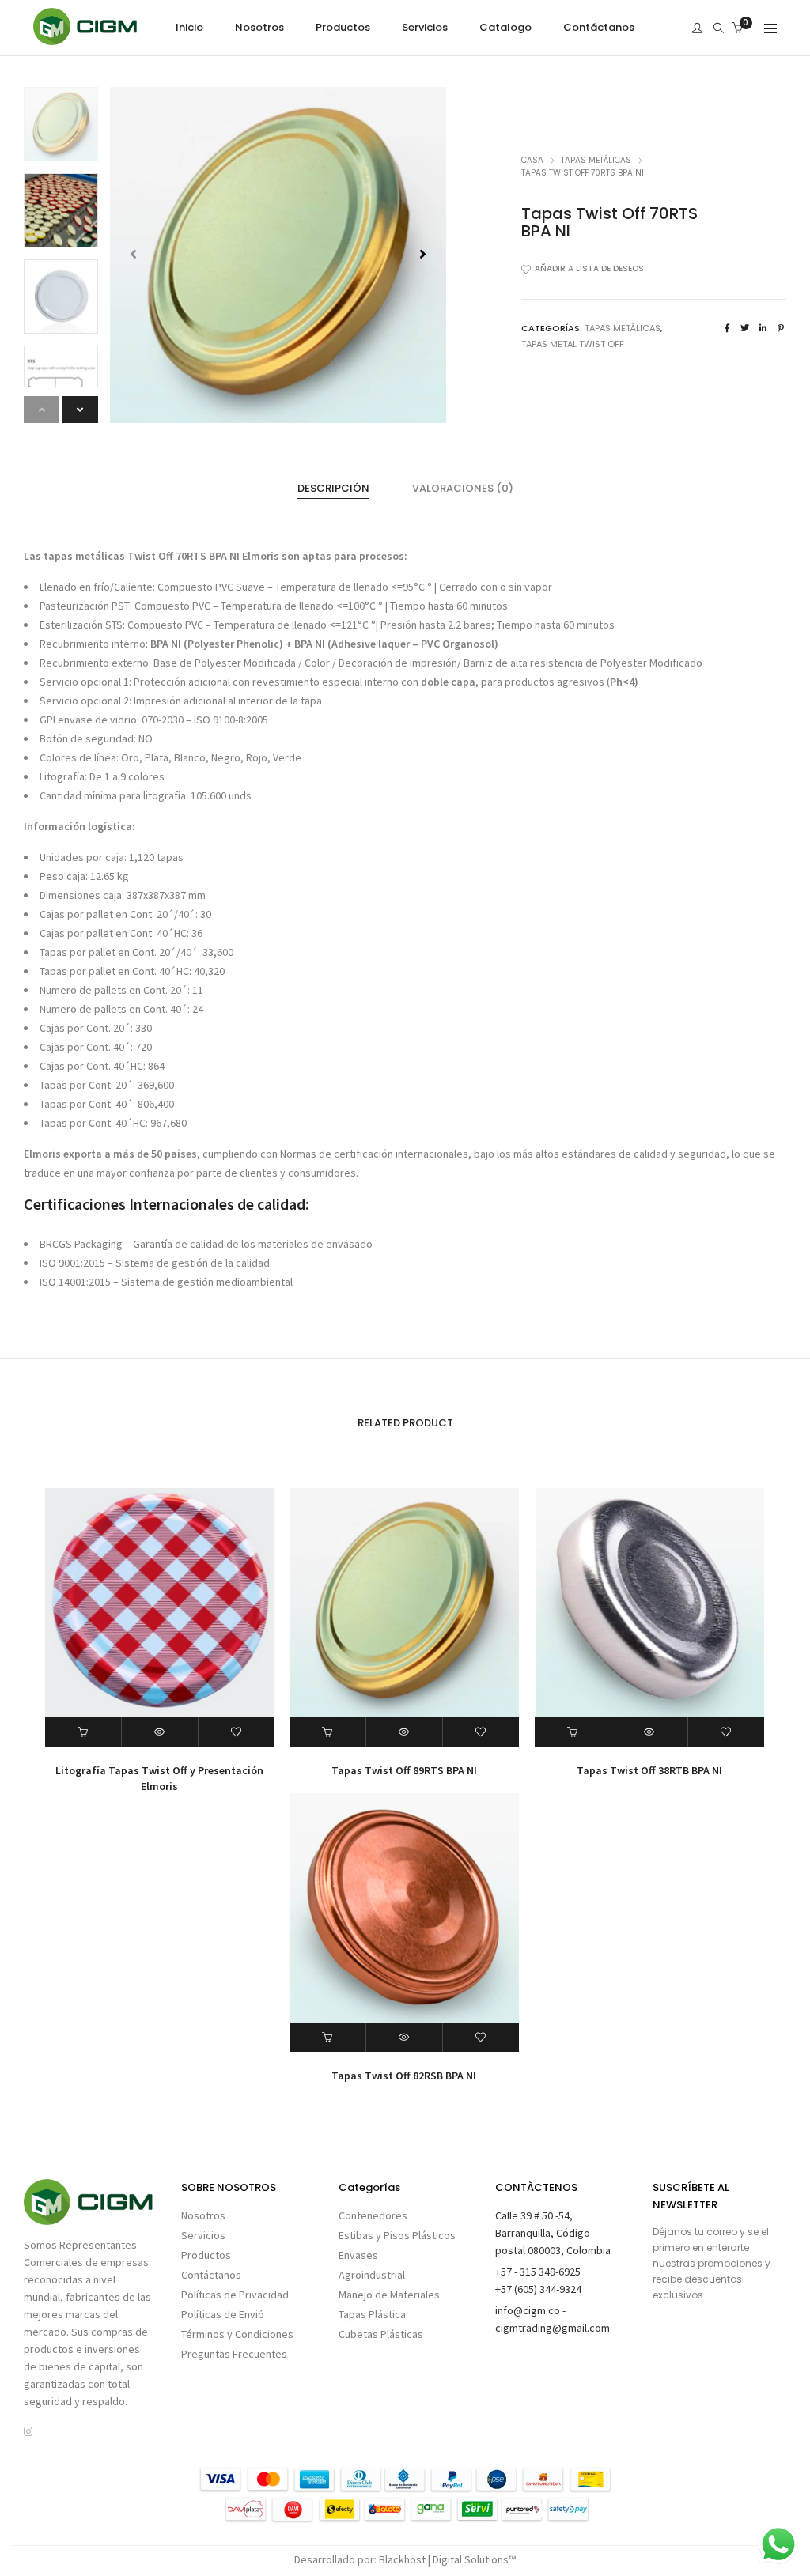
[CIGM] (85, 38)
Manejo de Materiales (389, 2295)
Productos (206, 2255)
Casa (532, 160)
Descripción (333, 488)
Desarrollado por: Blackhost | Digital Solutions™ (405, 2559)
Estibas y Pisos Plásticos (397, 2235)
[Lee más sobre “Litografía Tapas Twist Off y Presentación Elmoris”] (83, 1732)
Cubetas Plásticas (381, 2334)
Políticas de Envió (223, 2314)
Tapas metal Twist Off (573, 344)
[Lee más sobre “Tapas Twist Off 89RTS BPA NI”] (328, 1732)
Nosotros (203, 2215)
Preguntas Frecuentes (234, 2354)
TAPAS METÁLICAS (596, 160)
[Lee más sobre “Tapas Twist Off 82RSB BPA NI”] (328, 2037)
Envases (358, 2255)
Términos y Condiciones (237, 2334)
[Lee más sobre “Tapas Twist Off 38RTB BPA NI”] (573, 1732)
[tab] (333, 489)
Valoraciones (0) (463, 488)
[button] (423, 255)
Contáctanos (211, 2275)
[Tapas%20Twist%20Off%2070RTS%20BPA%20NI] (727, 328)
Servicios (203, 2235)
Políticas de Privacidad (235, 2295)
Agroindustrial (372, 2275)
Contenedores (373, 2215)
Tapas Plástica (372, 2314)
